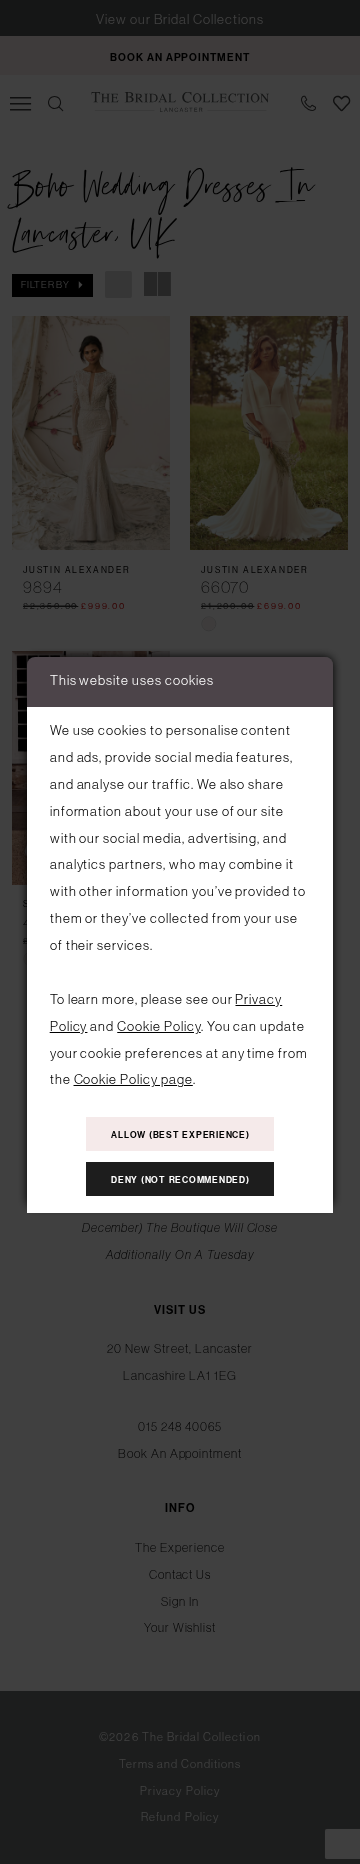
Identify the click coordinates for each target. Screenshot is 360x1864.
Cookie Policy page (133, 1079)
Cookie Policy (158, 1026)
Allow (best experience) (180, 1134)
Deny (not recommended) (180, 1179)
